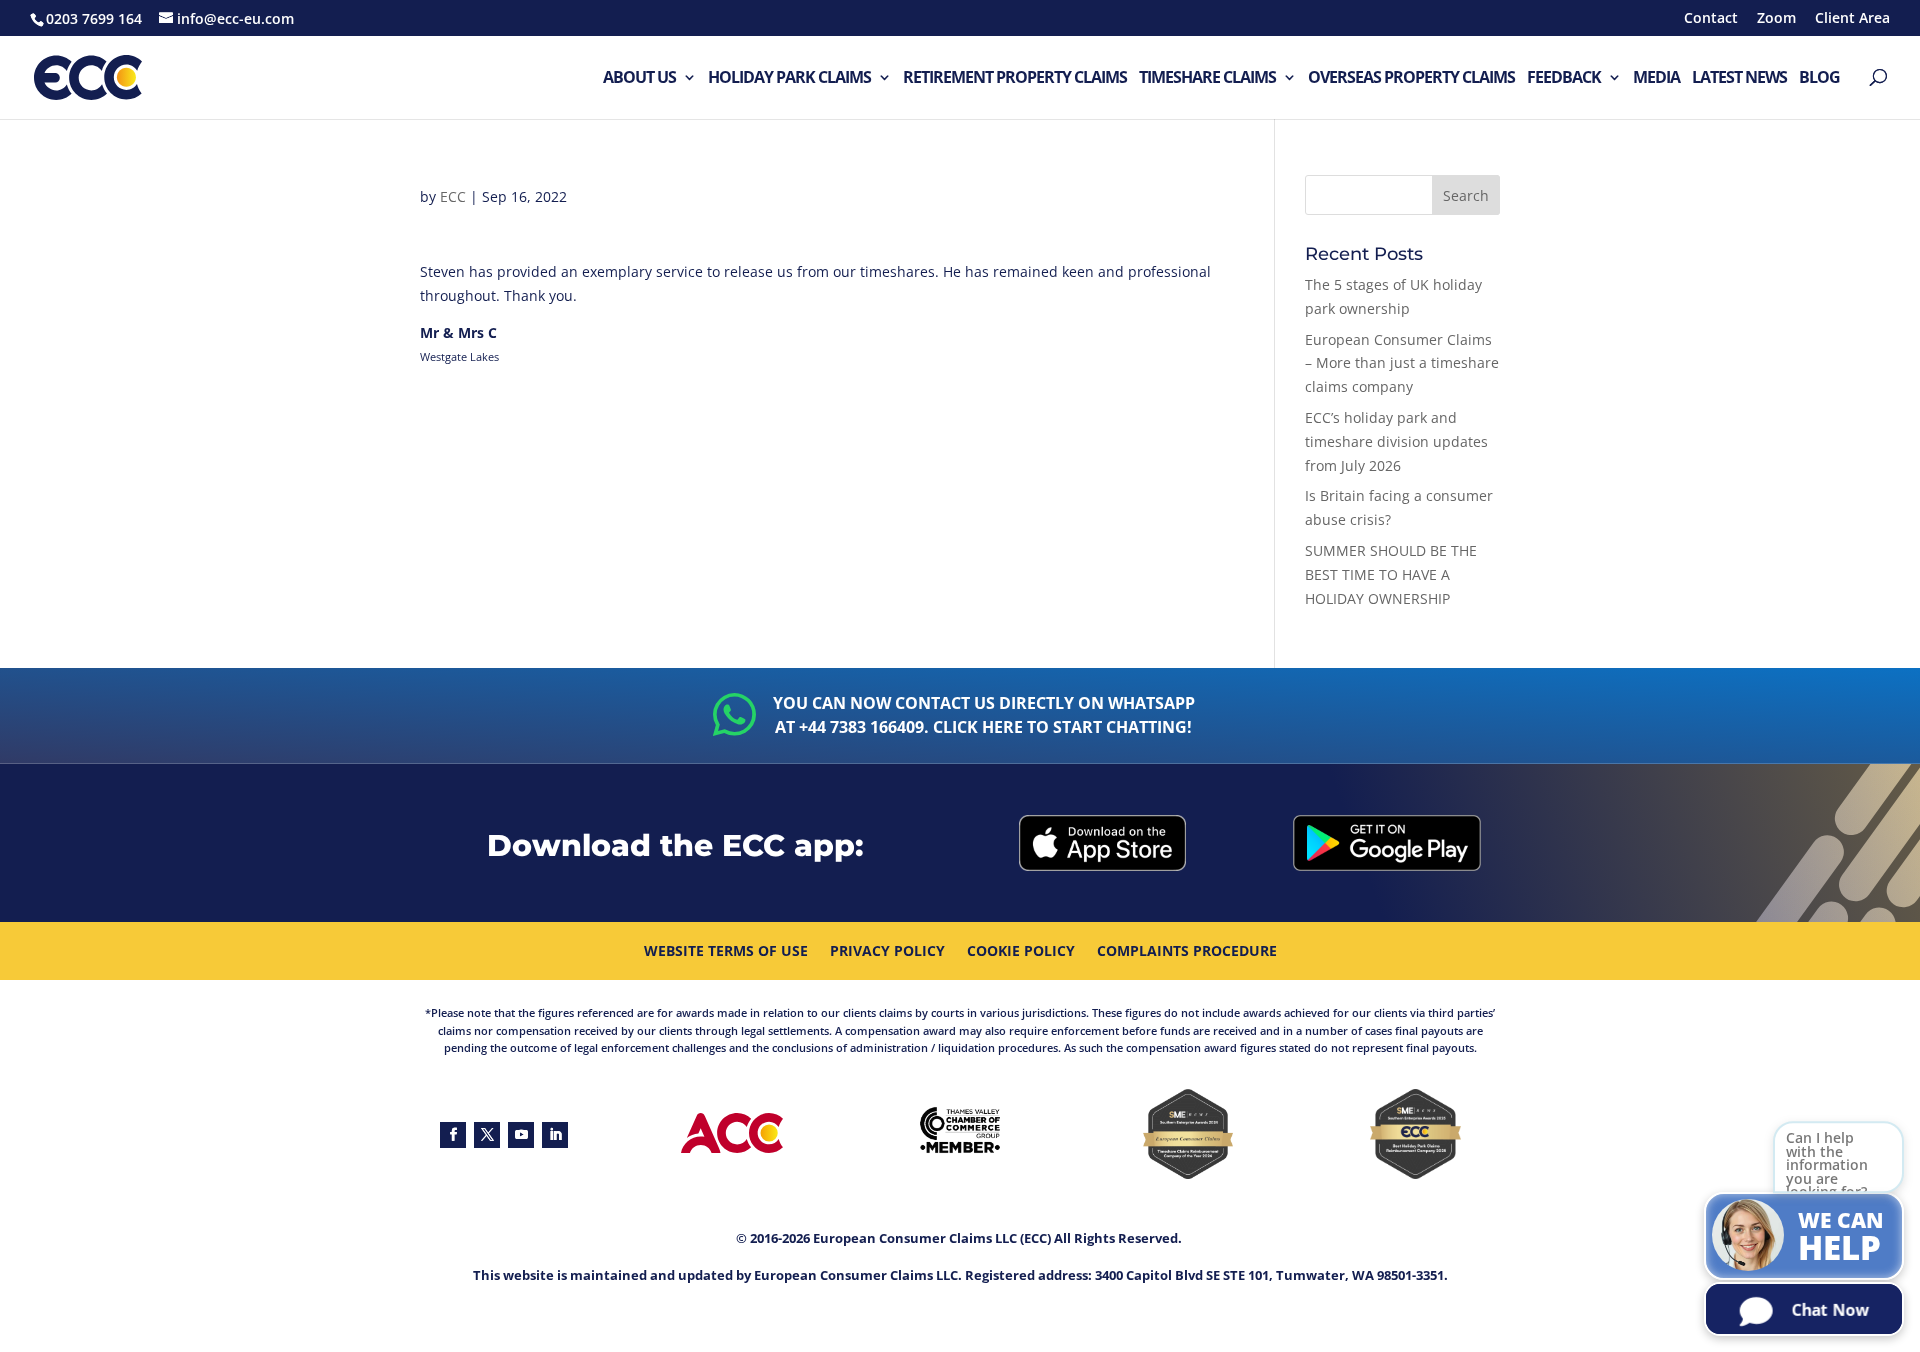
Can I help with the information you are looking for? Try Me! (1827, 1175)
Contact (1711, 19)
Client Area (1852, 19)
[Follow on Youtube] (521, 1135)
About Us (639, 78)
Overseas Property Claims (1411, 78)
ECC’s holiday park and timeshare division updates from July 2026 (1396, 441)
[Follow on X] (487, 1135)
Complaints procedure (1187, 952)
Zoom (1776, 19)
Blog (1819, 78)
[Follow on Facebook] (453, 1135)
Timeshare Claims (1207, 78)
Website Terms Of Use (726, 952)
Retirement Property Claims (1015, 78)
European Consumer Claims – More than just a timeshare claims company (1402, 363)
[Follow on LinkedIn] (555, 1135)
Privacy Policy (887, 952)
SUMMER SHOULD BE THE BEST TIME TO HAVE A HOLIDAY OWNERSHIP (1391, 574)
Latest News (1739, 78)
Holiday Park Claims (789, 78)
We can (1841, 1238)
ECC (453, 196)
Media (1656, 78)
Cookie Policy (1021, 952)
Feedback (1564, 78)
